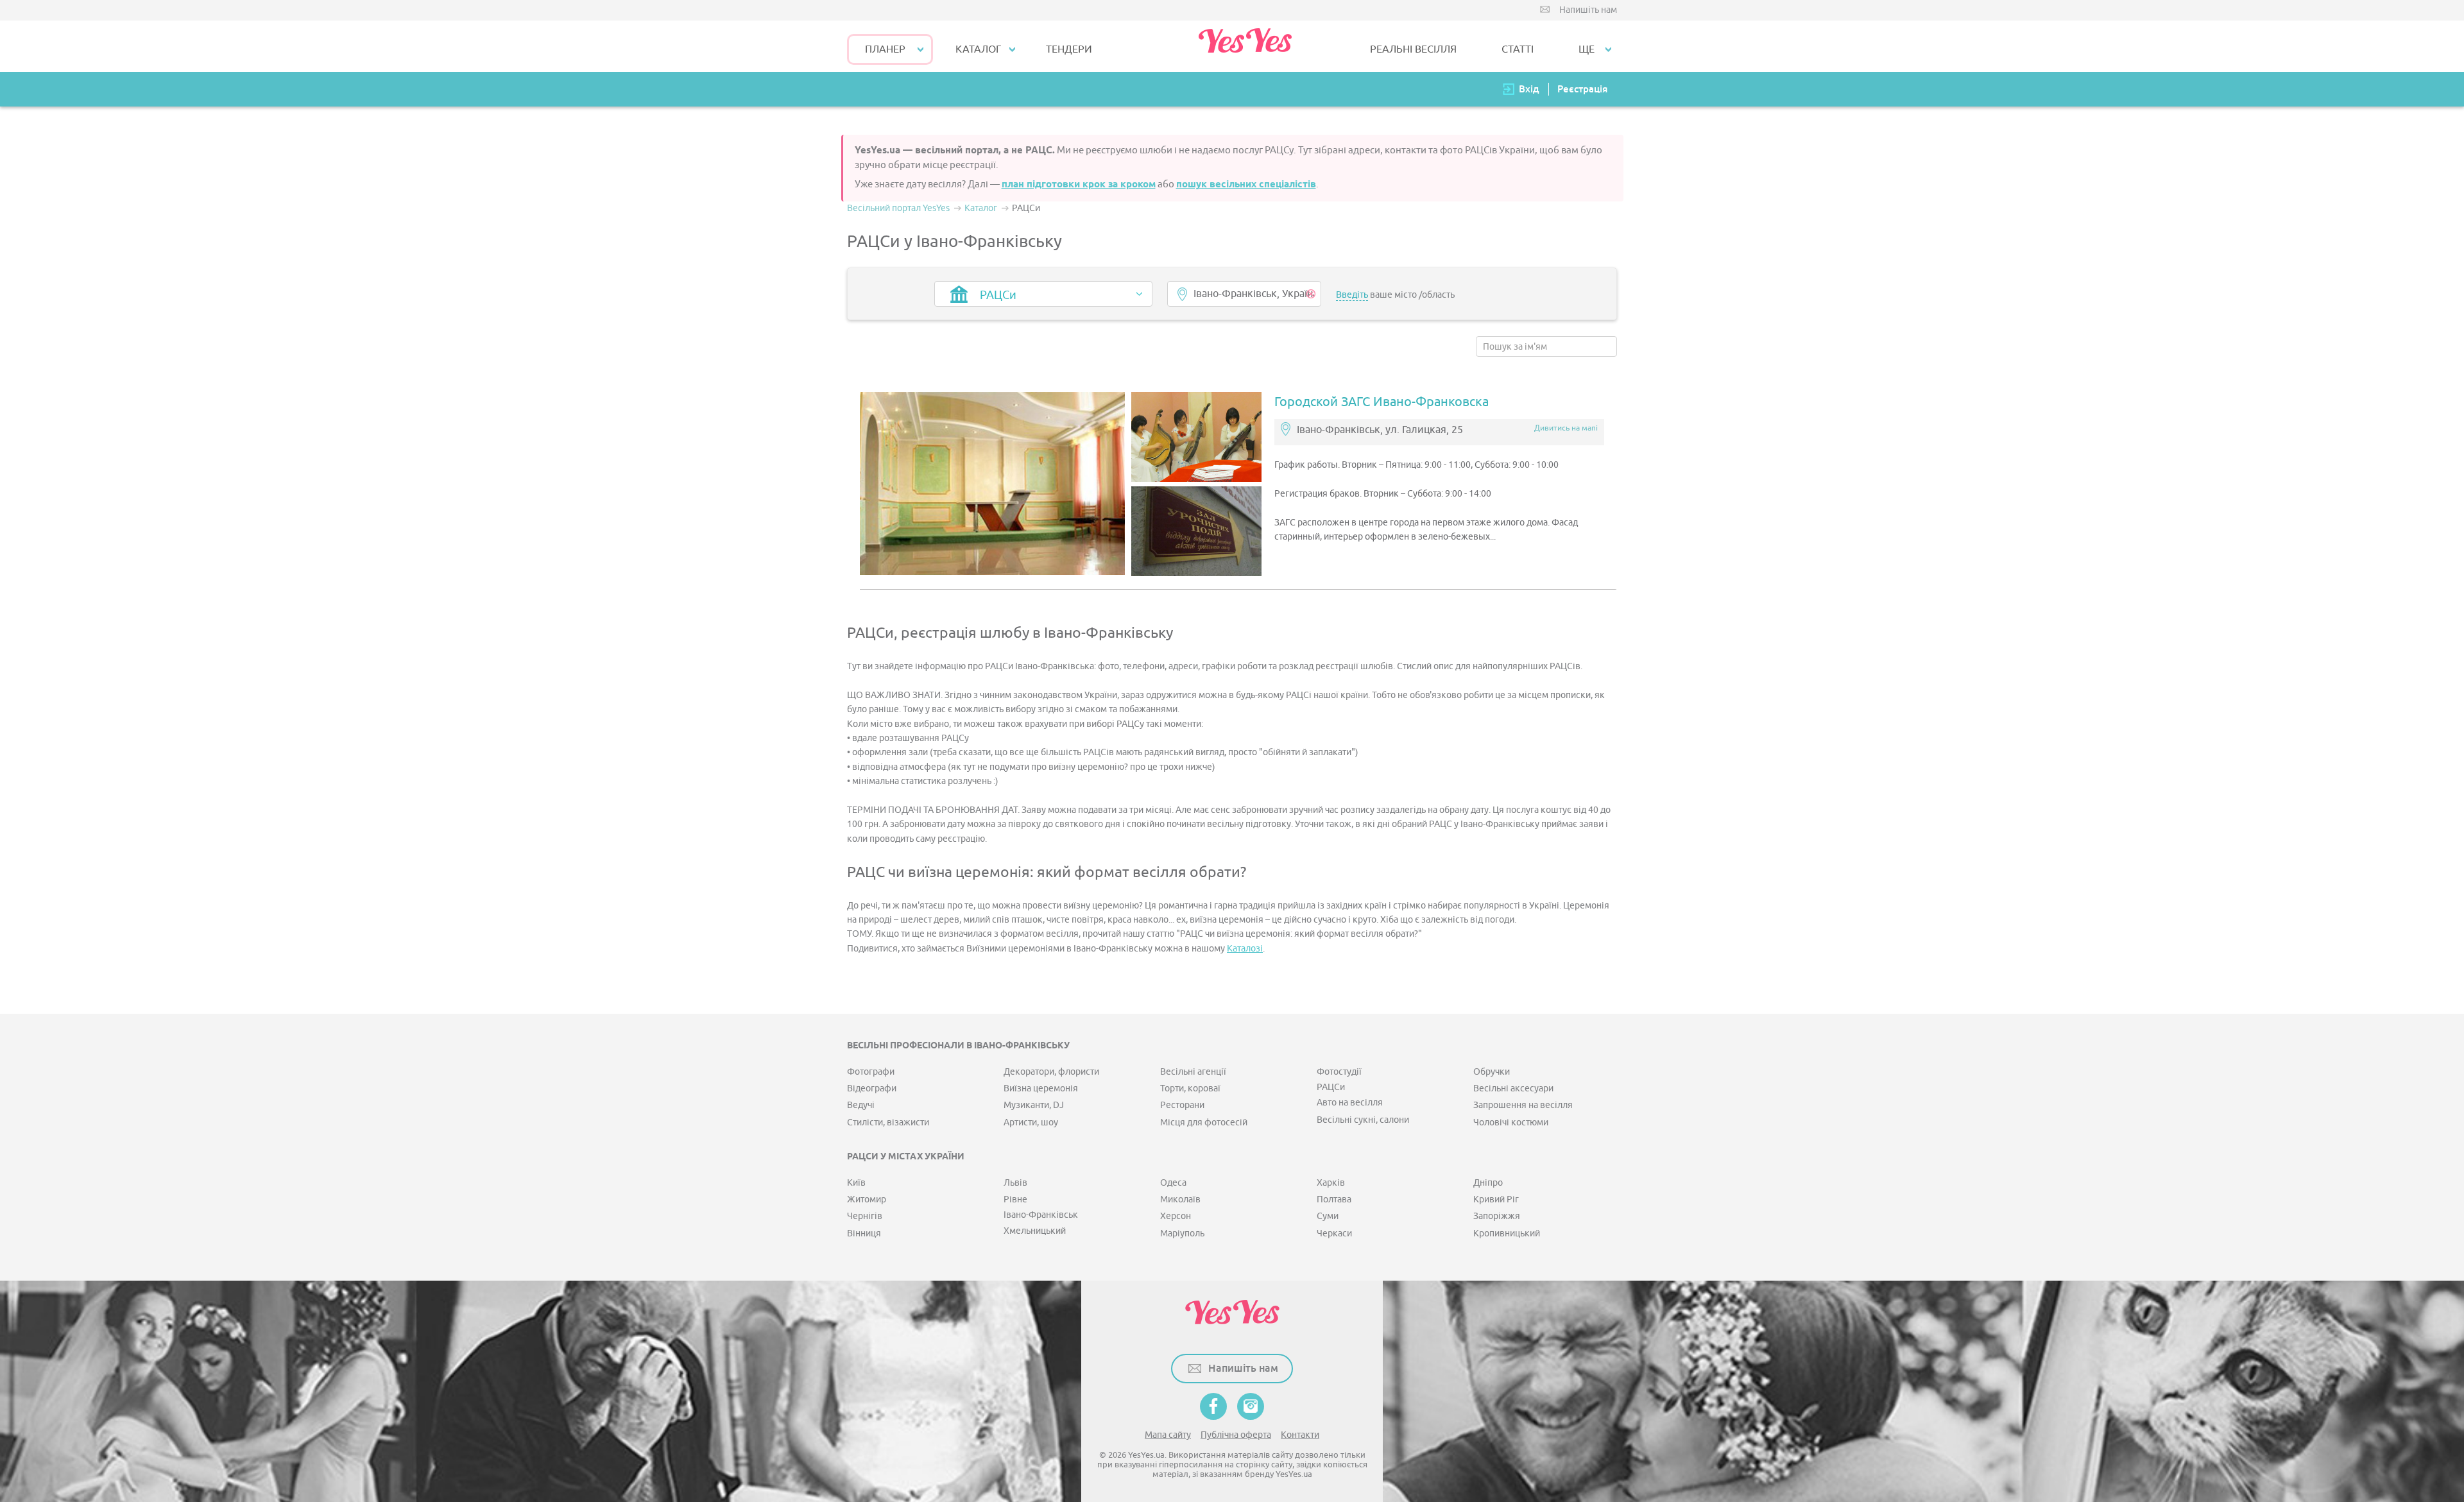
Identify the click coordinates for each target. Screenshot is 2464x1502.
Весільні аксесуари (1513, 1088)
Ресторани (1182, 1105)
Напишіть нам (1588, 10)
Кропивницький (1507, 1233)
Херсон (1176, 1216)
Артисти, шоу (1031, 1122)
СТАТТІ (1518, 49)
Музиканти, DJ (1034, 1105)
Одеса (1173, 1183)
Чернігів (865, 1216)
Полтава (1334, 1199)
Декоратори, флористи (1051, 1072)
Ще (1587, 49)
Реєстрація (1582, 89)
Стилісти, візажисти (888, 1122)
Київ (856, 1183)
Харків (1331, 1183)
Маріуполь (1182, 1233)
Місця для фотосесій (1204, 1122)
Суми (1328, 1216)
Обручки (1492, 1072)
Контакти (1300, 1435)
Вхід (1529, 89)
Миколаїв (1180, 1199)
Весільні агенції (1193, 1072)
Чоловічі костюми (1511, 1122)
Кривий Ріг (1496, 1199)
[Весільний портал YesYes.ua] (1245, 46)
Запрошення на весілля (1523, 1105)
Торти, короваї (1190, 1088)
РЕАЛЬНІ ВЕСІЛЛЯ (1413, 49)
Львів (1015, 1183)
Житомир (867, 1199)
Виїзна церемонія (1041, 1088)
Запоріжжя (1497, 1216)
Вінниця (864, 1233)
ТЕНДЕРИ (1069, 49)
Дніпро (1488, 1183)
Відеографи (872, 1088)
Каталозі (1245, 949)
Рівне (1015, 1199)
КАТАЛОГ (978, 49)
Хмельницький (1035, 1231)
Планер (885, 49)
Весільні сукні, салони (1363, 1120)
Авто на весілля (1350, 1103)
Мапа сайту (1168, 1435)
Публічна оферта (1236, 1435)
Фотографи (871, 1072)
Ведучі (861, 1105)
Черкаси (1334, 1233)
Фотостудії (1339, 1072)
